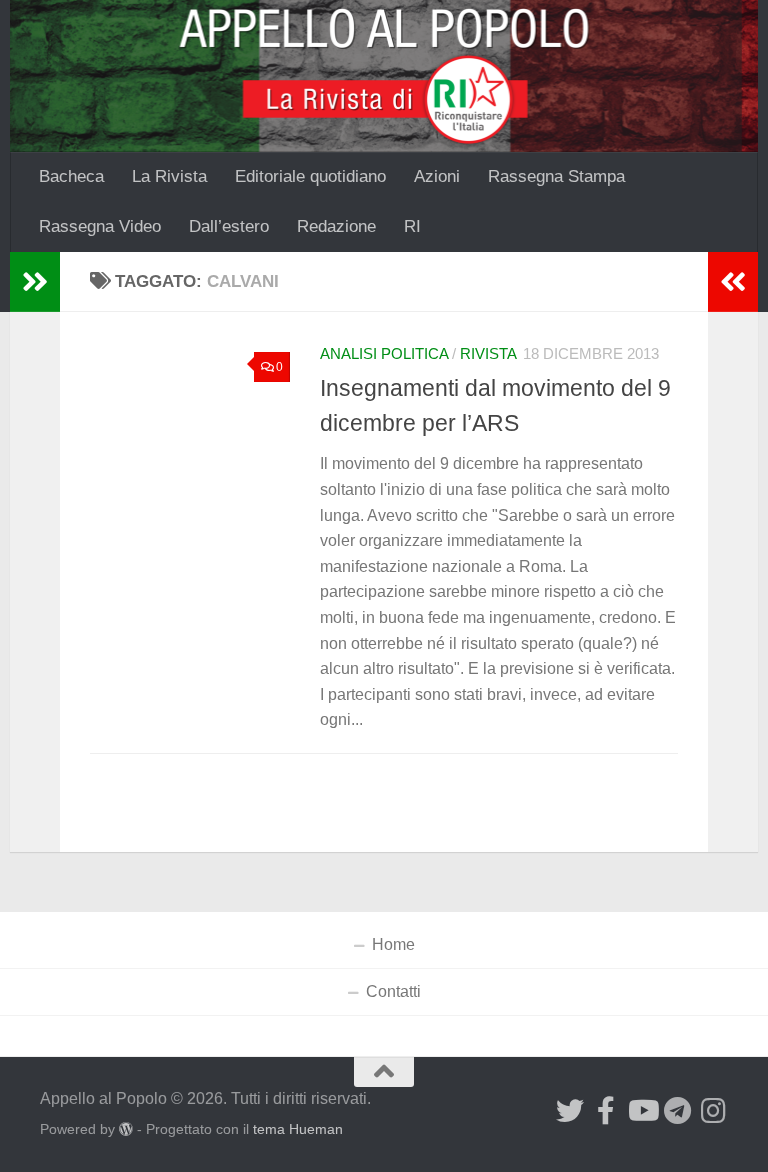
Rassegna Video (100, 226)
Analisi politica (384, 354)
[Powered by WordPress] (126, 1129)
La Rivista (169, 176)
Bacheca (71, 176)
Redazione (336, 226)
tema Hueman (298, 1129)
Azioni (437, 176)
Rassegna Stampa (556, 176)
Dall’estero (229, 226)
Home (393, 944)
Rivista (488, 354)
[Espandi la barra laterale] (35, 282)
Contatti (393, 991)
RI (412, 226)
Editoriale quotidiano (310, 176)
